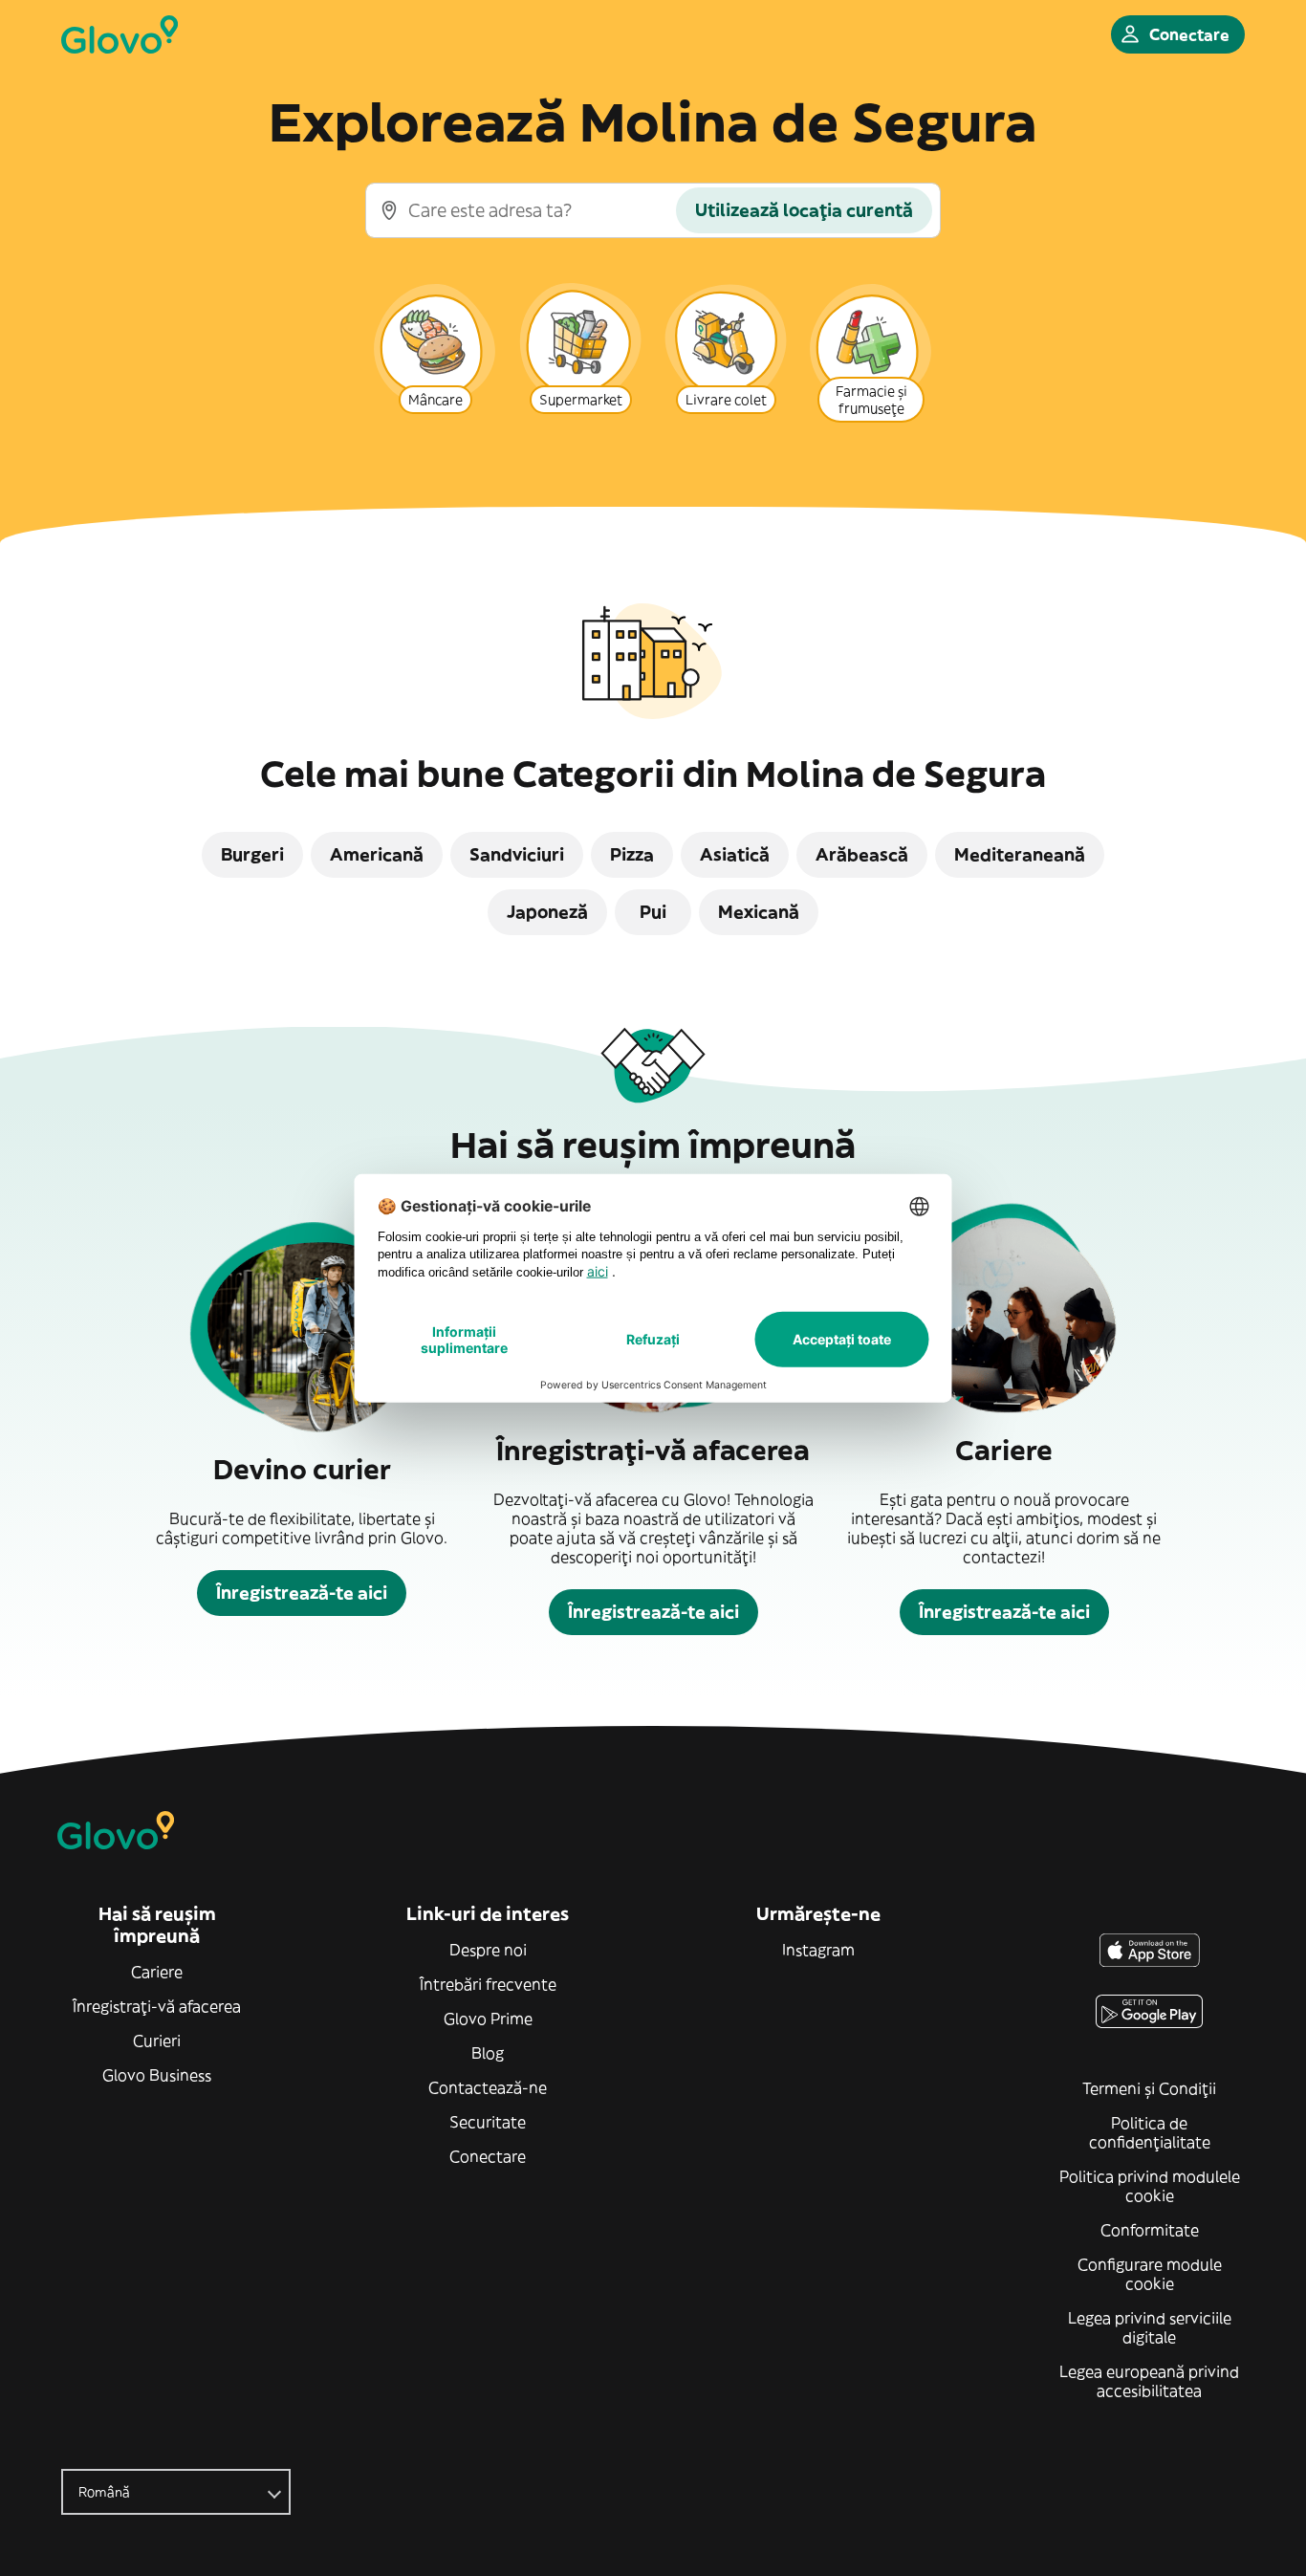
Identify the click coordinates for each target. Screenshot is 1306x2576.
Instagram (818, 1950)
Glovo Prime (488, 2019)
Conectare (488, 2156)
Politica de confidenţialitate (1150, 2132)
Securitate (488, 2122)
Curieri (157, 2041)
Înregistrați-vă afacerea (157, 2006)
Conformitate (1150, 2230)
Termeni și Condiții (1149, 2088)
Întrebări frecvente (488, 1984)
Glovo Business (157, 2075)
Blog (488, 2053)
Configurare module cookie (1150, 2274)
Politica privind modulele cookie (1150, 2186)
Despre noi (488, 1950)
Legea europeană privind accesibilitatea (1149, 2381)
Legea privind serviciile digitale (1150, 2327)
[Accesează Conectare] (120, 34)
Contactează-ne (488, 2087)
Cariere (157, 1972)
